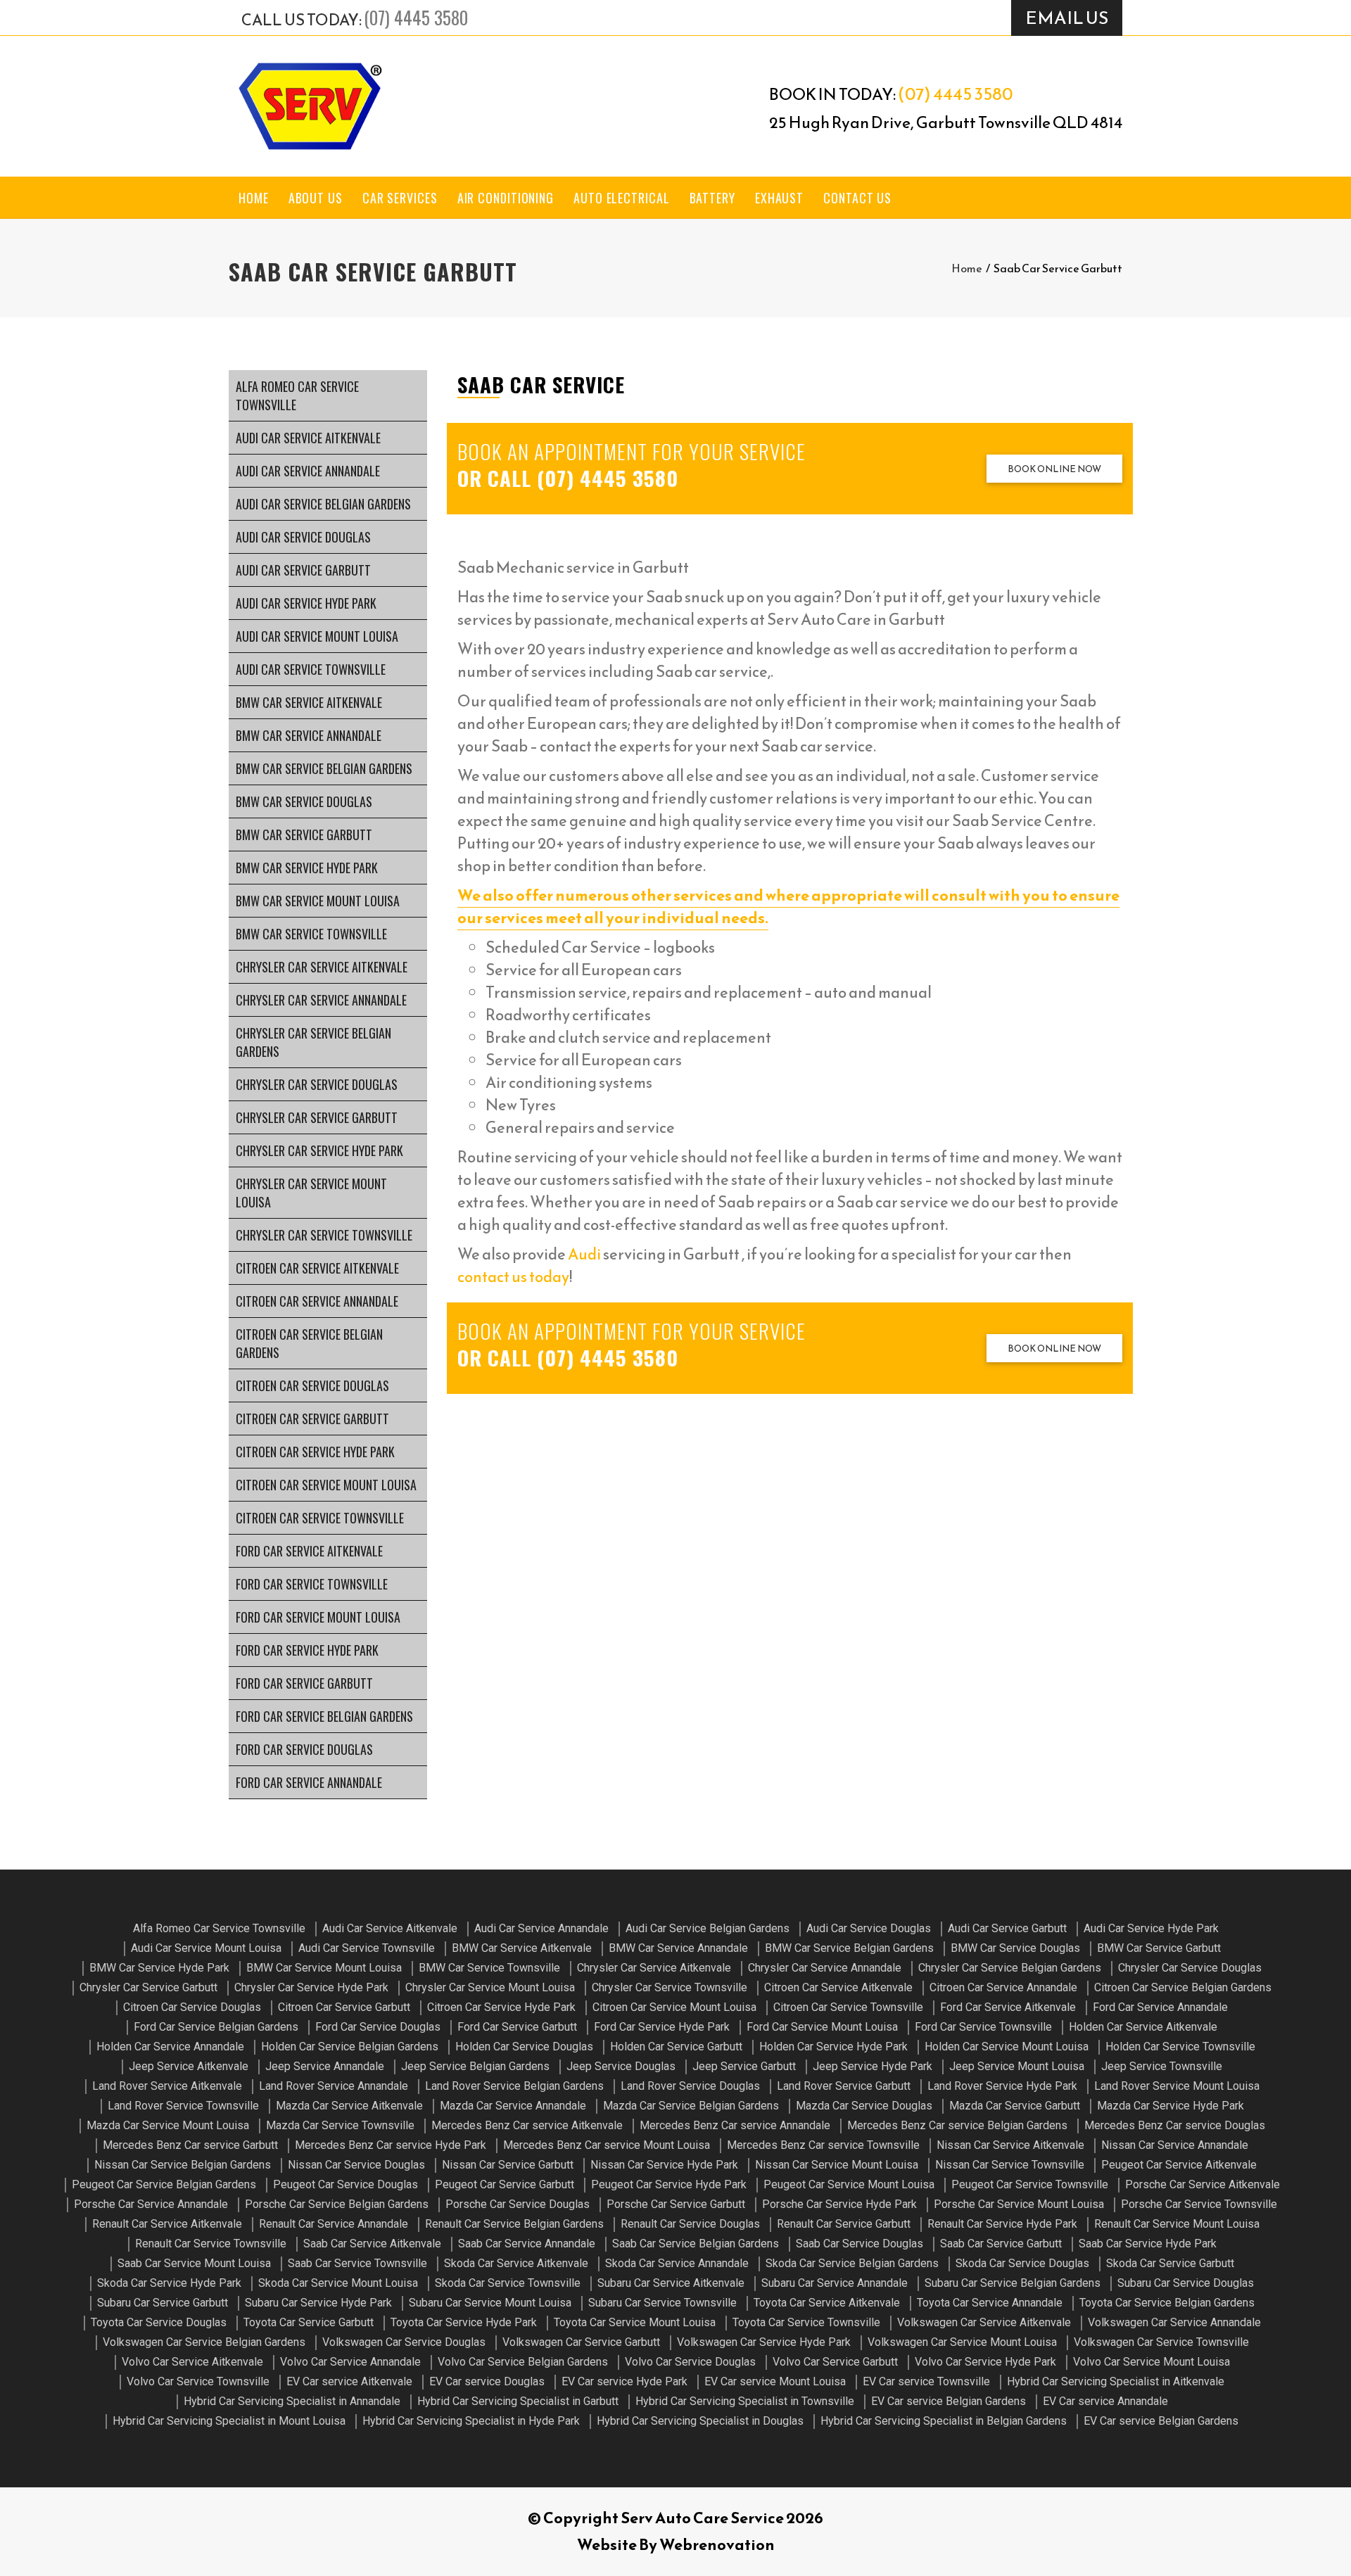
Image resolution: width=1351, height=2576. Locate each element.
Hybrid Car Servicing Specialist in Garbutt (518, 2401)
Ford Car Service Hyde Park (307, 1650)
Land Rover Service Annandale (334, 2086)
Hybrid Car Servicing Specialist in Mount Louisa (229, 2421)
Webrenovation (717, 2545)
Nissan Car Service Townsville (1010, 2165)
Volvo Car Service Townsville (198, 2381)
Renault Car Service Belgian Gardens (514, 2224)
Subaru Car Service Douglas (1186, 2283)
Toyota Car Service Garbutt (309, 2322)
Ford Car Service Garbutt (304, 1683)
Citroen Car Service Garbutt (312, 1419)
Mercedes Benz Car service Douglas (1175, 2125)
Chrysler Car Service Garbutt (317, 1117)
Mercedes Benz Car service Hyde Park (391, 2145)
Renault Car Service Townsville (211, 2244)
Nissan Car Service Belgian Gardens (183, 2165)
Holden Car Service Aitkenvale (1143, 2027)
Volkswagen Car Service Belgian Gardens (204, 2342)
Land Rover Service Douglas (690, 2086)
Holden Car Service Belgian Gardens (350, 2047)
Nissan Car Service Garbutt (508, 2165)
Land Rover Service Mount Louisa (1177, 2086)
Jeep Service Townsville (1162, 2066)
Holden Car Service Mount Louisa (1007, 2047)
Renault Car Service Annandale (334, 2224)
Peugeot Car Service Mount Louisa (849, 2184)
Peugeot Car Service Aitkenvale (1179, 2165)
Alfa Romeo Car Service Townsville (297, 395)
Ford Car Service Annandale (309, 1782)
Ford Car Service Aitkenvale (309, 1551)
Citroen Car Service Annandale (317, 1301)
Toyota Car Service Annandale (990, 2303)
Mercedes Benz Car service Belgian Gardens (957, 2125)
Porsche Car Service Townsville (1199, 2204)
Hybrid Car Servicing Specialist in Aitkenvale (1116, 2381)
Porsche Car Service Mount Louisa (1019, 2204)
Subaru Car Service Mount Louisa (490, 2303)
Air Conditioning (506, 198)
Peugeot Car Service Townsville (1030, 2184)
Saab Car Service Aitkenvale (372, 2244)
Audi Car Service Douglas (303, 537)
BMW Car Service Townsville (311, 934)
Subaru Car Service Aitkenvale (671, 2283)
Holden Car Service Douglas (524, 2047)
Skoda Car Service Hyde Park (169, 2283)
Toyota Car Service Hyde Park (464, 2322)
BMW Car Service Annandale (309, 735)
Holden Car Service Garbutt (676, 2047)
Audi (584, 1254)
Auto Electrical (622, 198)
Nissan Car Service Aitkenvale (1010, 2145)
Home (254, 198)
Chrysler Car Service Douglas (317, 1084)
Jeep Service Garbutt (744, 2066)
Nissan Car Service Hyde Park (664, 2165)
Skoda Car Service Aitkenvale (516, 2263)
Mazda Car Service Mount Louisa (168, 2125)
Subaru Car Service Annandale (835, 2283)
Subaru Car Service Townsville (662, 2303)
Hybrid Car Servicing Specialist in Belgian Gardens (944, 2421)
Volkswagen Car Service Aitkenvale (984, 2322)
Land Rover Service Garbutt (844, 2086)
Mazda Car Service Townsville (340, 2125)
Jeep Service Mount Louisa (1017, 2066)
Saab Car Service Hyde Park (1148, 2244)
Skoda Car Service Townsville (508, 2283)
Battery (712, 198)
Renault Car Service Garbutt (844, 2224)
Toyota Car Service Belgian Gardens (1167, 2303)
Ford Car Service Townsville (312, 1584)
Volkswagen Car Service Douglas (404, 2342)
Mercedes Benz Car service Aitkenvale (527, 2125)
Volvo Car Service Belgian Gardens (523, 2362)
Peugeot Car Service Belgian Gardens (164, 2184)
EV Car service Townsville (926, 2381)
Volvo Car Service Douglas (690, 2362)
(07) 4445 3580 (416, 17)
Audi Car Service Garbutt (303, 570)
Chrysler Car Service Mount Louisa (311, 1193)
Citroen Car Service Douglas (312, 1385)
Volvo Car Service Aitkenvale (192, 2362)
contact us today (513, 1277)
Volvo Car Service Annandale (350, 2362)
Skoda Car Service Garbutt (1170, 2263)
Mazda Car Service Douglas (864, 2106)
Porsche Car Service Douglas (518, 2204)
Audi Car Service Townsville (311, 669)
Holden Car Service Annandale (170, 2047)
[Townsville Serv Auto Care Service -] (310, 106)
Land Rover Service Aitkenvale (167, 2086)
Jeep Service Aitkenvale (189, 2066)
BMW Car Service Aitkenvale (309, 702)
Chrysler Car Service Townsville (324, 1235)
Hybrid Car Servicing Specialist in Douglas (700, 2421)
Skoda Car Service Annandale (677, 2263)
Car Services (400, 198)
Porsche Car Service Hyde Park (839, 2204)
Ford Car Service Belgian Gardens (324, 1716)
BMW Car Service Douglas (304, 801)
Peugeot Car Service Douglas (345, 2184)
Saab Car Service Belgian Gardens (696, 2244)
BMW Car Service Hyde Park (307, 868)
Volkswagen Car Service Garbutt (581, 2342)
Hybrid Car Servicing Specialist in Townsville (745, 2401)
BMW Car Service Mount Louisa (318, 901)
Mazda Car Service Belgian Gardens (691, 2106)
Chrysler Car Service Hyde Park (319, 1150)
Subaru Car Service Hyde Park (318, 2303)
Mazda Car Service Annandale (513, 2106)
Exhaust (779, 198)
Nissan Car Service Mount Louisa (837, 2165)
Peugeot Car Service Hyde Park (669, 2184)
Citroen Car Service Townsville (320, 1518)
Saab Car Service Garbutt (1001, 2244)
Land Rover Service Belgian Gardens (514, 2086)
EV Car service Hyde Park (624, 2381)
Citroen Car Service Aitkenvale (317, 1268)
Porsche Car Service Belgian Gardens (337, 2204)
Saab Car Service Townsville (357, 2263)
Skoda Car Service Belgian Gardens (852, 2263)
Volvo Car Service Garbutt (835, 2362)
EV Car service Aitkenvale (349, 2381)
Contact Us (857, 198)
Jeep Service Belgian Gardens (475, 2066)
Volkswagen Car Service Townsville (1161, 2342)
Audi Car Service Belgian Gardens (323, 504)
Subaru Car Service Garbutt (163, 2303)
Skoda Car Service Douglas (1022, 2263)
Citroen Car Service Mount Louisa (326, 1485)
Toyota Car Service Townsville (806, 2322)
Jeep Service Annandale (325, 2066)
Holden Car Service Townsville (1180, 2047)
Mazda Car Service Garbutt (1015, 2106)
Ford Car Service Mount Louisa (318, 1617)
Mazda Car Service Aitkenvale (349, 2106)
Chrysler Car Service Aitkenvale (322, 967)
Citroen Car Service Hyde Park (315, 1452)
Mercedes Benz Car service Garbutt (190, 2145)
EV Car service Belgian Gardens (949, 2401)
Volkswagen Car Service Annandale (1174, 2322)
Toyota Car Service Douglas (159, 2322)
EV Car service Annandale (1105, 2401)
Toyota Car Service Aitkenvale (827, 2303)
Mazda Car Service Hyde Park (1171, 2106)
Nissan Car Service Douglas (356, 2165)
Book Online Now (1054, 469)
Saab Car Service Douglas (860, 2244)
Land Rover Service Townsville (183, 2106)
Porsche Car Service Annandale (151, 2204)
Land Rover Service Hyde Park (1002, 2086)
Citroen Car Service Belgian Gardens (309, 1343)
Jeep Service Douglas (621, 2066)
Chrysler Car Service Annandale (321, 1000)
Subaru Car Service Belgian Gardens (1013, 2283)
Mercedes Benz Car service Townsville (823, 2145)
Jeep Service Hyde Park (873, 2066)
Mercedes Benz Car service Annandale (735, 2125)
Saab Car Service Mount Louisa (194, 2263)
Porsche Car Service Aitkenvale (1203, 2184)
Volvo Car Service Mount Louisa (1152, 2362)
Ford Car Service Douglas (304, 1749)
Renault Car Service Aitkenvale (167, 2224)
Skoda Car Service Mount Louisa (338, 2283)
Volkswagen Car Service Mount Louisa (962, 2342)
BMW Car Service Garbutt (304, 835)
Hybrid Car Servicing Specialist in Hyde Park (471, 2421)
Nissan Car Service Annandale (1175, 2145)
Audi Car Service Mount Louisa (317, 636)
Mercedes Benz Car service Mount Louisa (607, 2145)
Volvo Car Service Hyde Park (985, 2362)
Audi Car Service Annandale (308, 471)
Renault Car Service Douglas (690, 2224)
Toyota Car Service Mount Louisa (635, 2322)
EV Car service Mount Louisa (775, 2381)
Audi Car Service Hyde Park (306, 603)
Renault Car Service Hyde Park (1002, 2224)
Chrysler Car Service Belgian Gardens (313, 1042)
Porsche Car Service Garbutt (676, 2204)
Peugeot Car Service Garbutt (505, 2184)
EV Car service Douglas (487, 2381)
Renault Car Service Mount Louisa (1177, 2224)
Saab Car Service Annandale (527, 2244)
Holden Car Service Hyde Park (833, 2047)
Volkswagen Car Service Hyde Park (764, 2342)
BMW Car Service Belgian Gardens (324, 768)
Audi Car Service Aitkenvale (308, 438)
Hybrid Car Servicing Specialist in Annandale (292, 2401)
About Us (316, 198)
